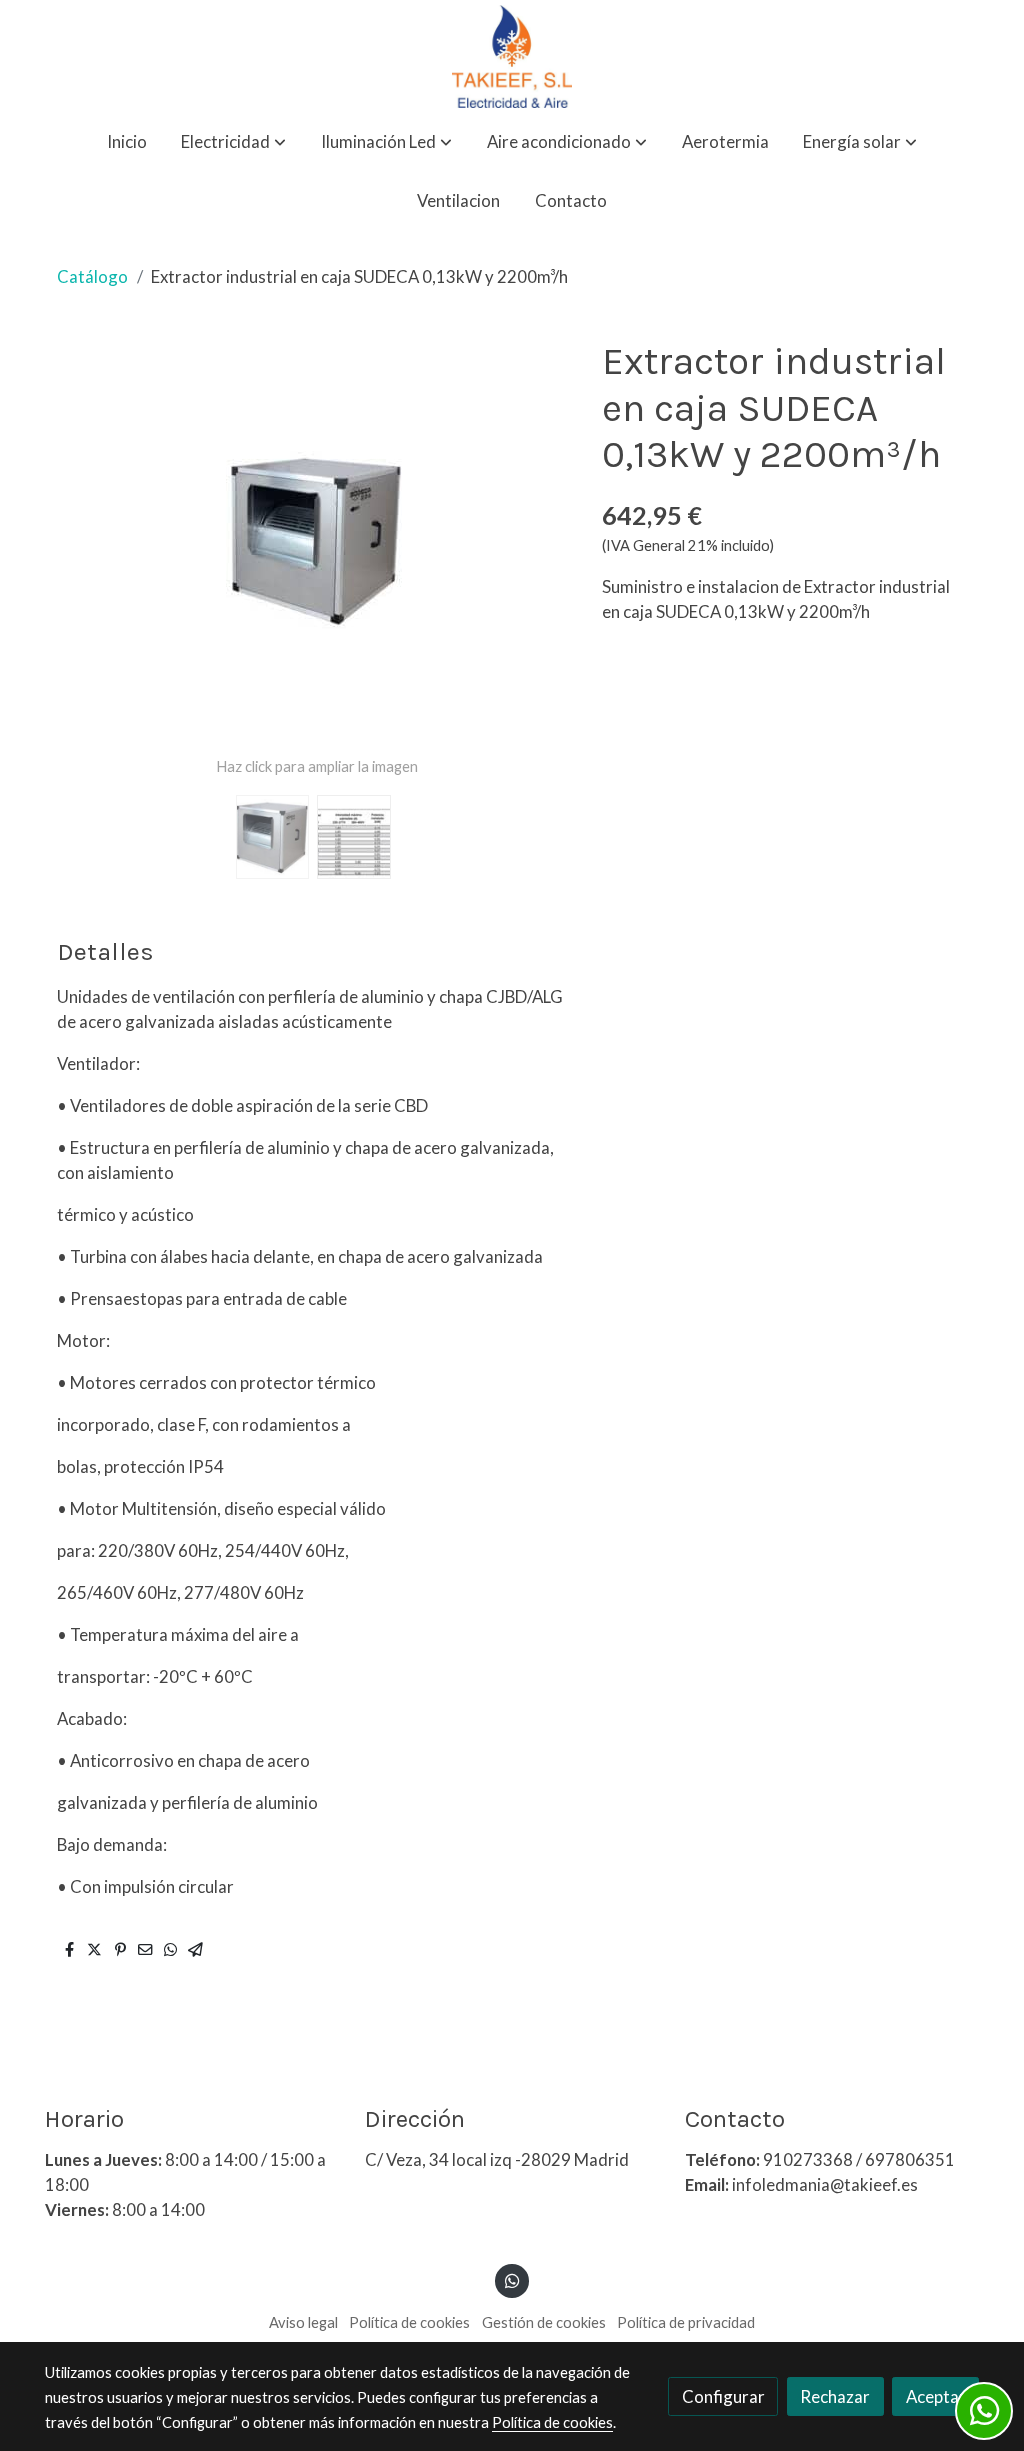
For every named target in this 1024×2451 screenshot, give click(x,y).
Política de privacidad (686, 2322)
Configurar (723, 2396)
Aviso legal (303, 2322)
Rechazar (835, 2396)
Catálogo (92, 276)
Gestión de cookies (544, 2322)
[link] (512, 56)
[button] (233, 142)
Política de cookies (409, 2322)
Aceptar (936, 2396)
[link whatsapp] (512, 2279)
